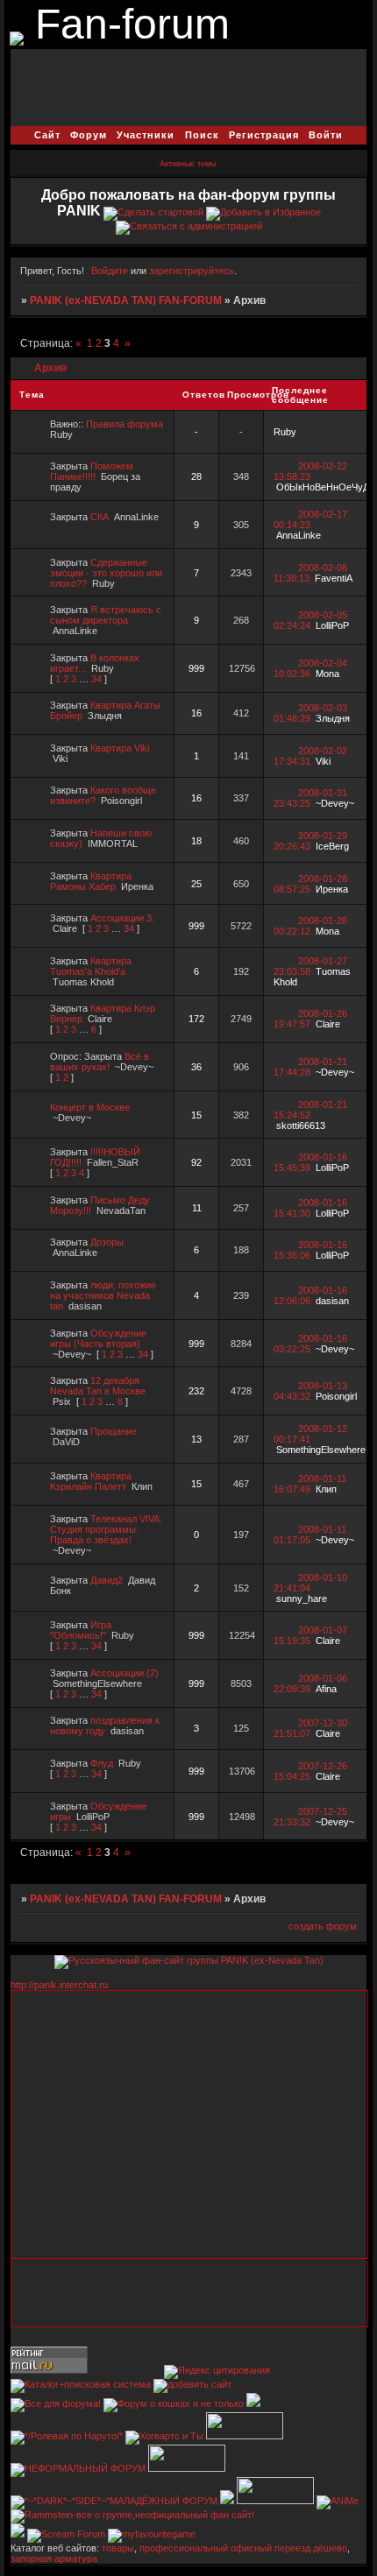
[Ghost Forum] (253, 2403)
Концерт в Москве (90, 1107)
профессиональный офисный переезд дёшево (243, 2548)
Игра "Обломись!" (81, 1630)
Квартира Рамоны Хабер (91, 881)
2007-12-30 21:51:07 (310, 1728)
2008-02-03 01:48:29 (310, 713)
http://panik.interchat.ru (59, 1985)
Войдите (110, 271)
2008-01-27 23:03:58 (310, 966)
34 (96, 679)
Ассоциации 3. (122, 918)
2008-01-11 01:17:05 (310, 1535)
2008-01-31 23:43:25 (310, 798)
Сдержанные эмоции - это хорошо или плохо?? (106, 573)
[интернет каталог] (192, 2384)
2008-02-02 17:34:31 (310, 756)
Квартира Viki (120, 748)
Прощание (114, 1431)
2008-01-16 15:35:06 (310, 1250)
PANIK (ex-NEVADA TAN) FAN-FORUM (126, 300)
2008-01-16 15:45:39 (310, 1162)
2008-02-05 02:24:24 (310, 620)
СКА (100, 517)
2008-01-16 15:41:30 (310, 1208)
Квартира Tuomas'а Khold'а (91, 966)
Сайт (47, 135)
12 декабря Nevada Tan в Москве (98, 1386)
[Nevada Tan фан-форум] (17, 35)
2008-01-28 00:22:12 (310, 926)
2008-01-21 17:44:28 (310, 1067)
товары (118, 2548)
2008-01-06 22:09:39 (310, 1683)
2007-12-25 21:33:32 (310, 1817)
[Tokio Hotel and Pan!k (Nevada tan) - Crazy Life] (245, 2436)
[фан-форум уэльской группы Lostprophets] (187, 2468)
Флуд (102, 1763)
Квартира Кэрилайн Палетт (91, 1481)
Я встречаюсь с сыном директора (106, 615)
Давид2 (107, 1580)
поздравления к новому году (105, 1726)
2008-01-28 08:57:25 (310, 884)
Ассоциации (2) (124, 1673)
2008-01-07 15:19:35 (310, 1635)
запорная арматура (54, 2558)
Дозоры (107, 1242)
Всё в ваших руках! (100, 1062)
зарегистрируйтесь (192, 271)
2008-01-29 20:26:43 (310, 841)
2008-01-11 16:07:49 (310, 1484)
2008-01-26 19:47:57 (310, 1019)
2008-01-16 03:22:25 (310, 1344)
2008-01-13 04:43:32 (310, 1391)
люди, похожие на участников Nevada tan (103, 1295)
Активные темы (188, 164)
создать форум (323, 1926)
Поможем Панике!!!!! (92, 471)
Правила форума (124, 424)
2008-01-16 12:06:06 (310, 1295)
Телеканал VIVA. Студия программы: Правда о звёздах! (106, 1529)
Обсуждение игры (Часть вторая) (98, 1338)
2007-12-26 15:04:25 (310, 1771)
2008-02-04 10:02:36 (310, 668)
